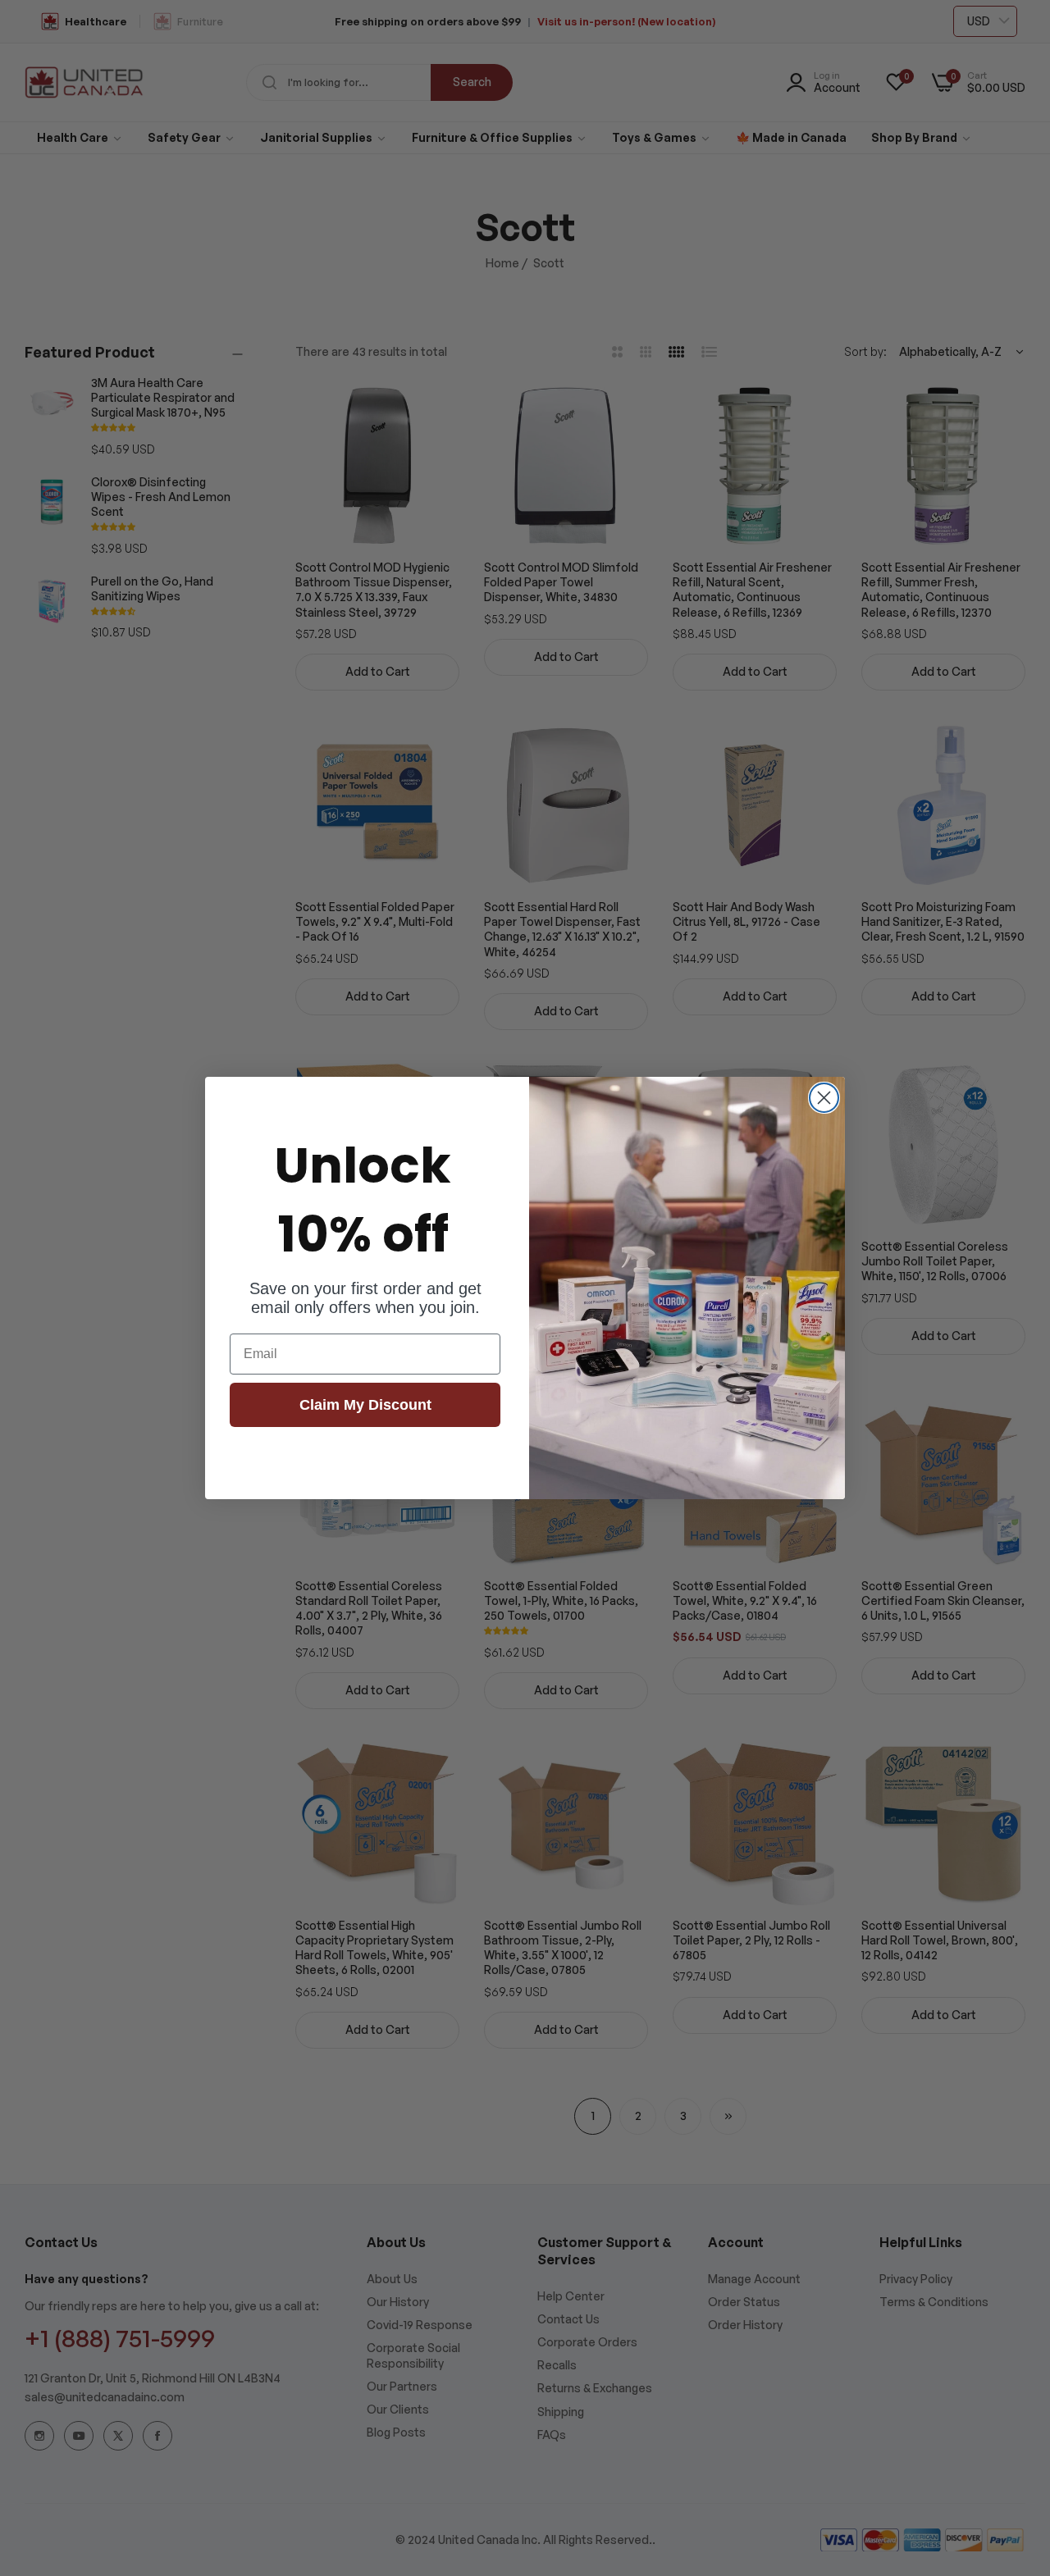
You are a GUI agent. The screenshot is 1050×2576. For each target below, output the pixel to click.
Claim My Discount (365, 1405)
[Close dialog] (824, 1098)
